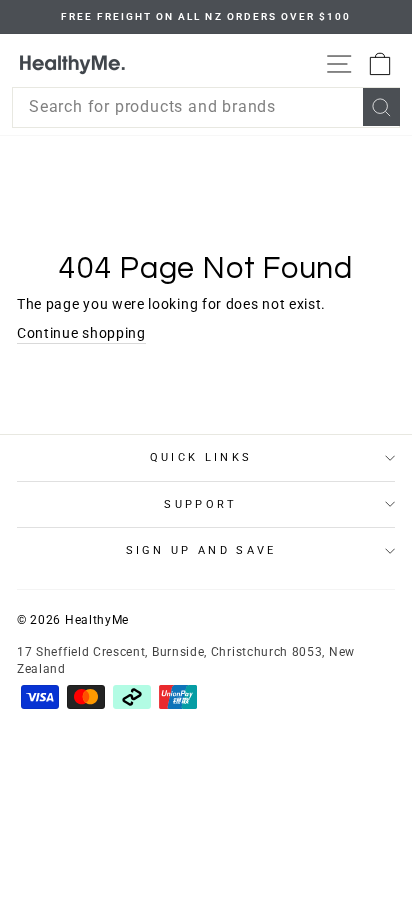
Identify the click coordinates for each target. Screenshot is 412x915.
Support (200, 504)
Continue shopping (81, 333)
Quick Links (201, 457)
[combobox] (206, 107)
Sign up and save (201, 550)
